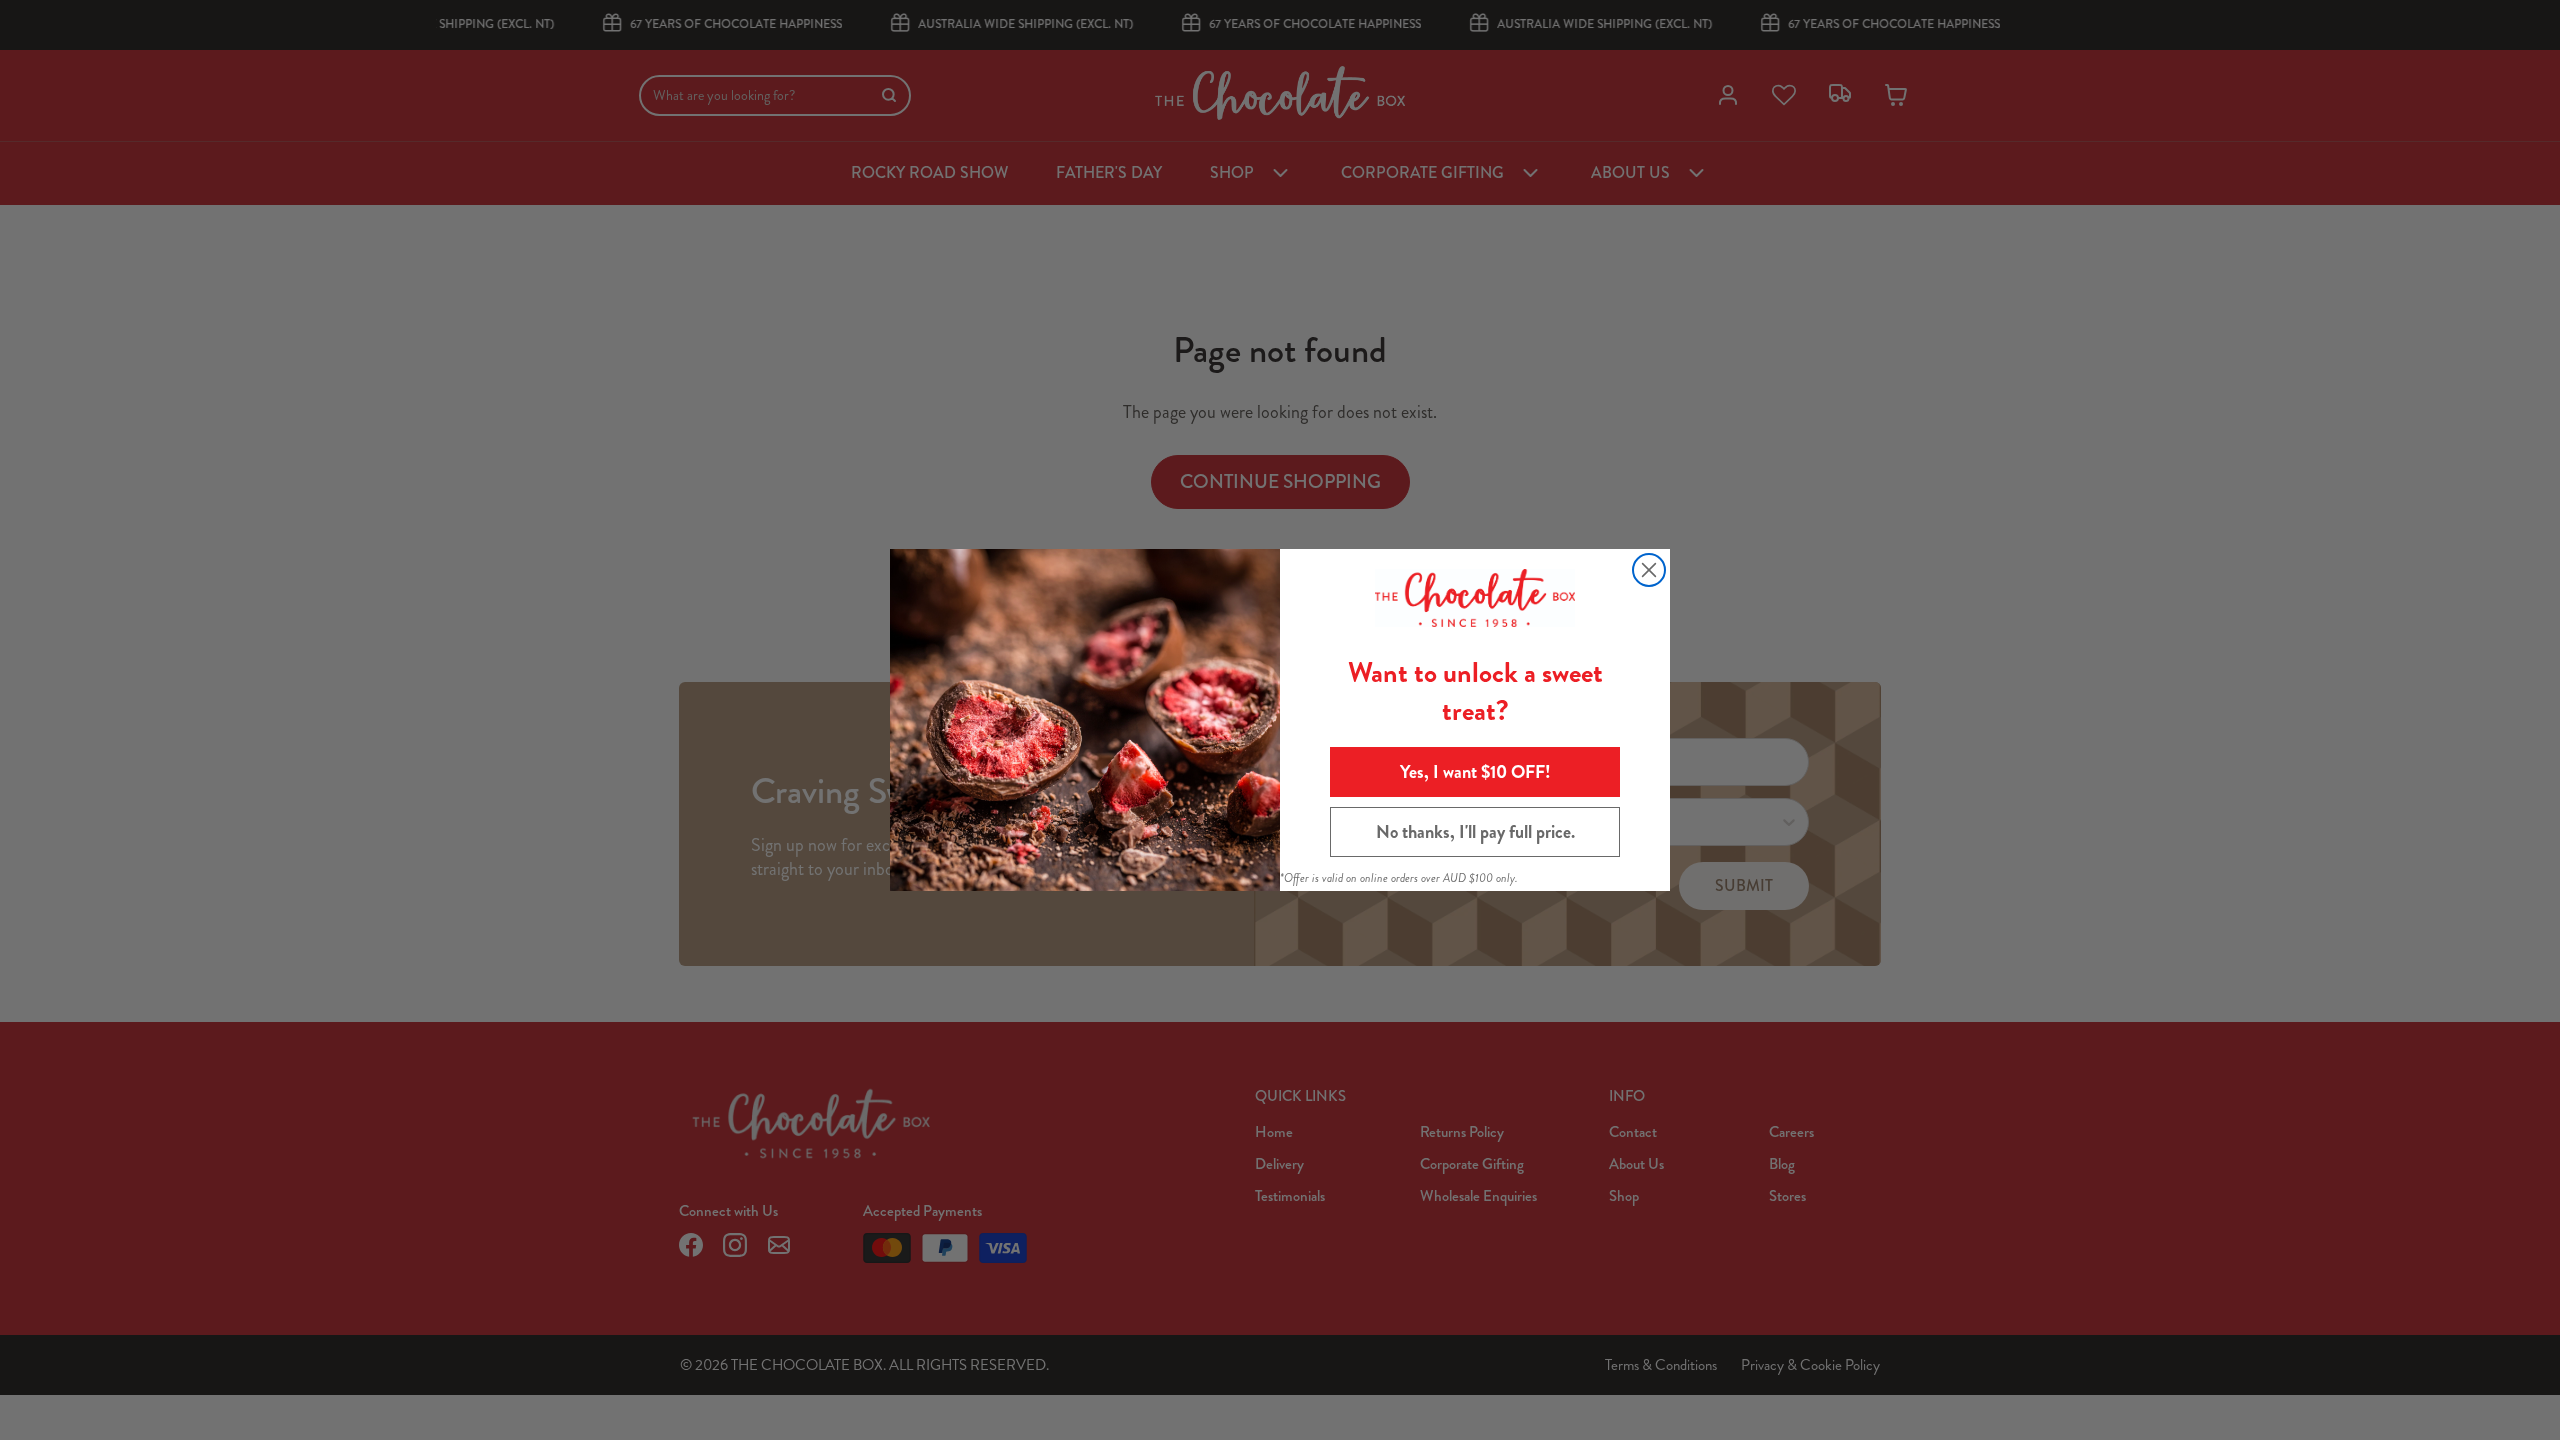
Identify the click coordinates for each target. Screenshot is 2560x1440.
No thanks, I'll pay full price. (1475, 832)
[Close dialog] (1649, 570)
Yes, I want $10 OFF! (1475, 772)
